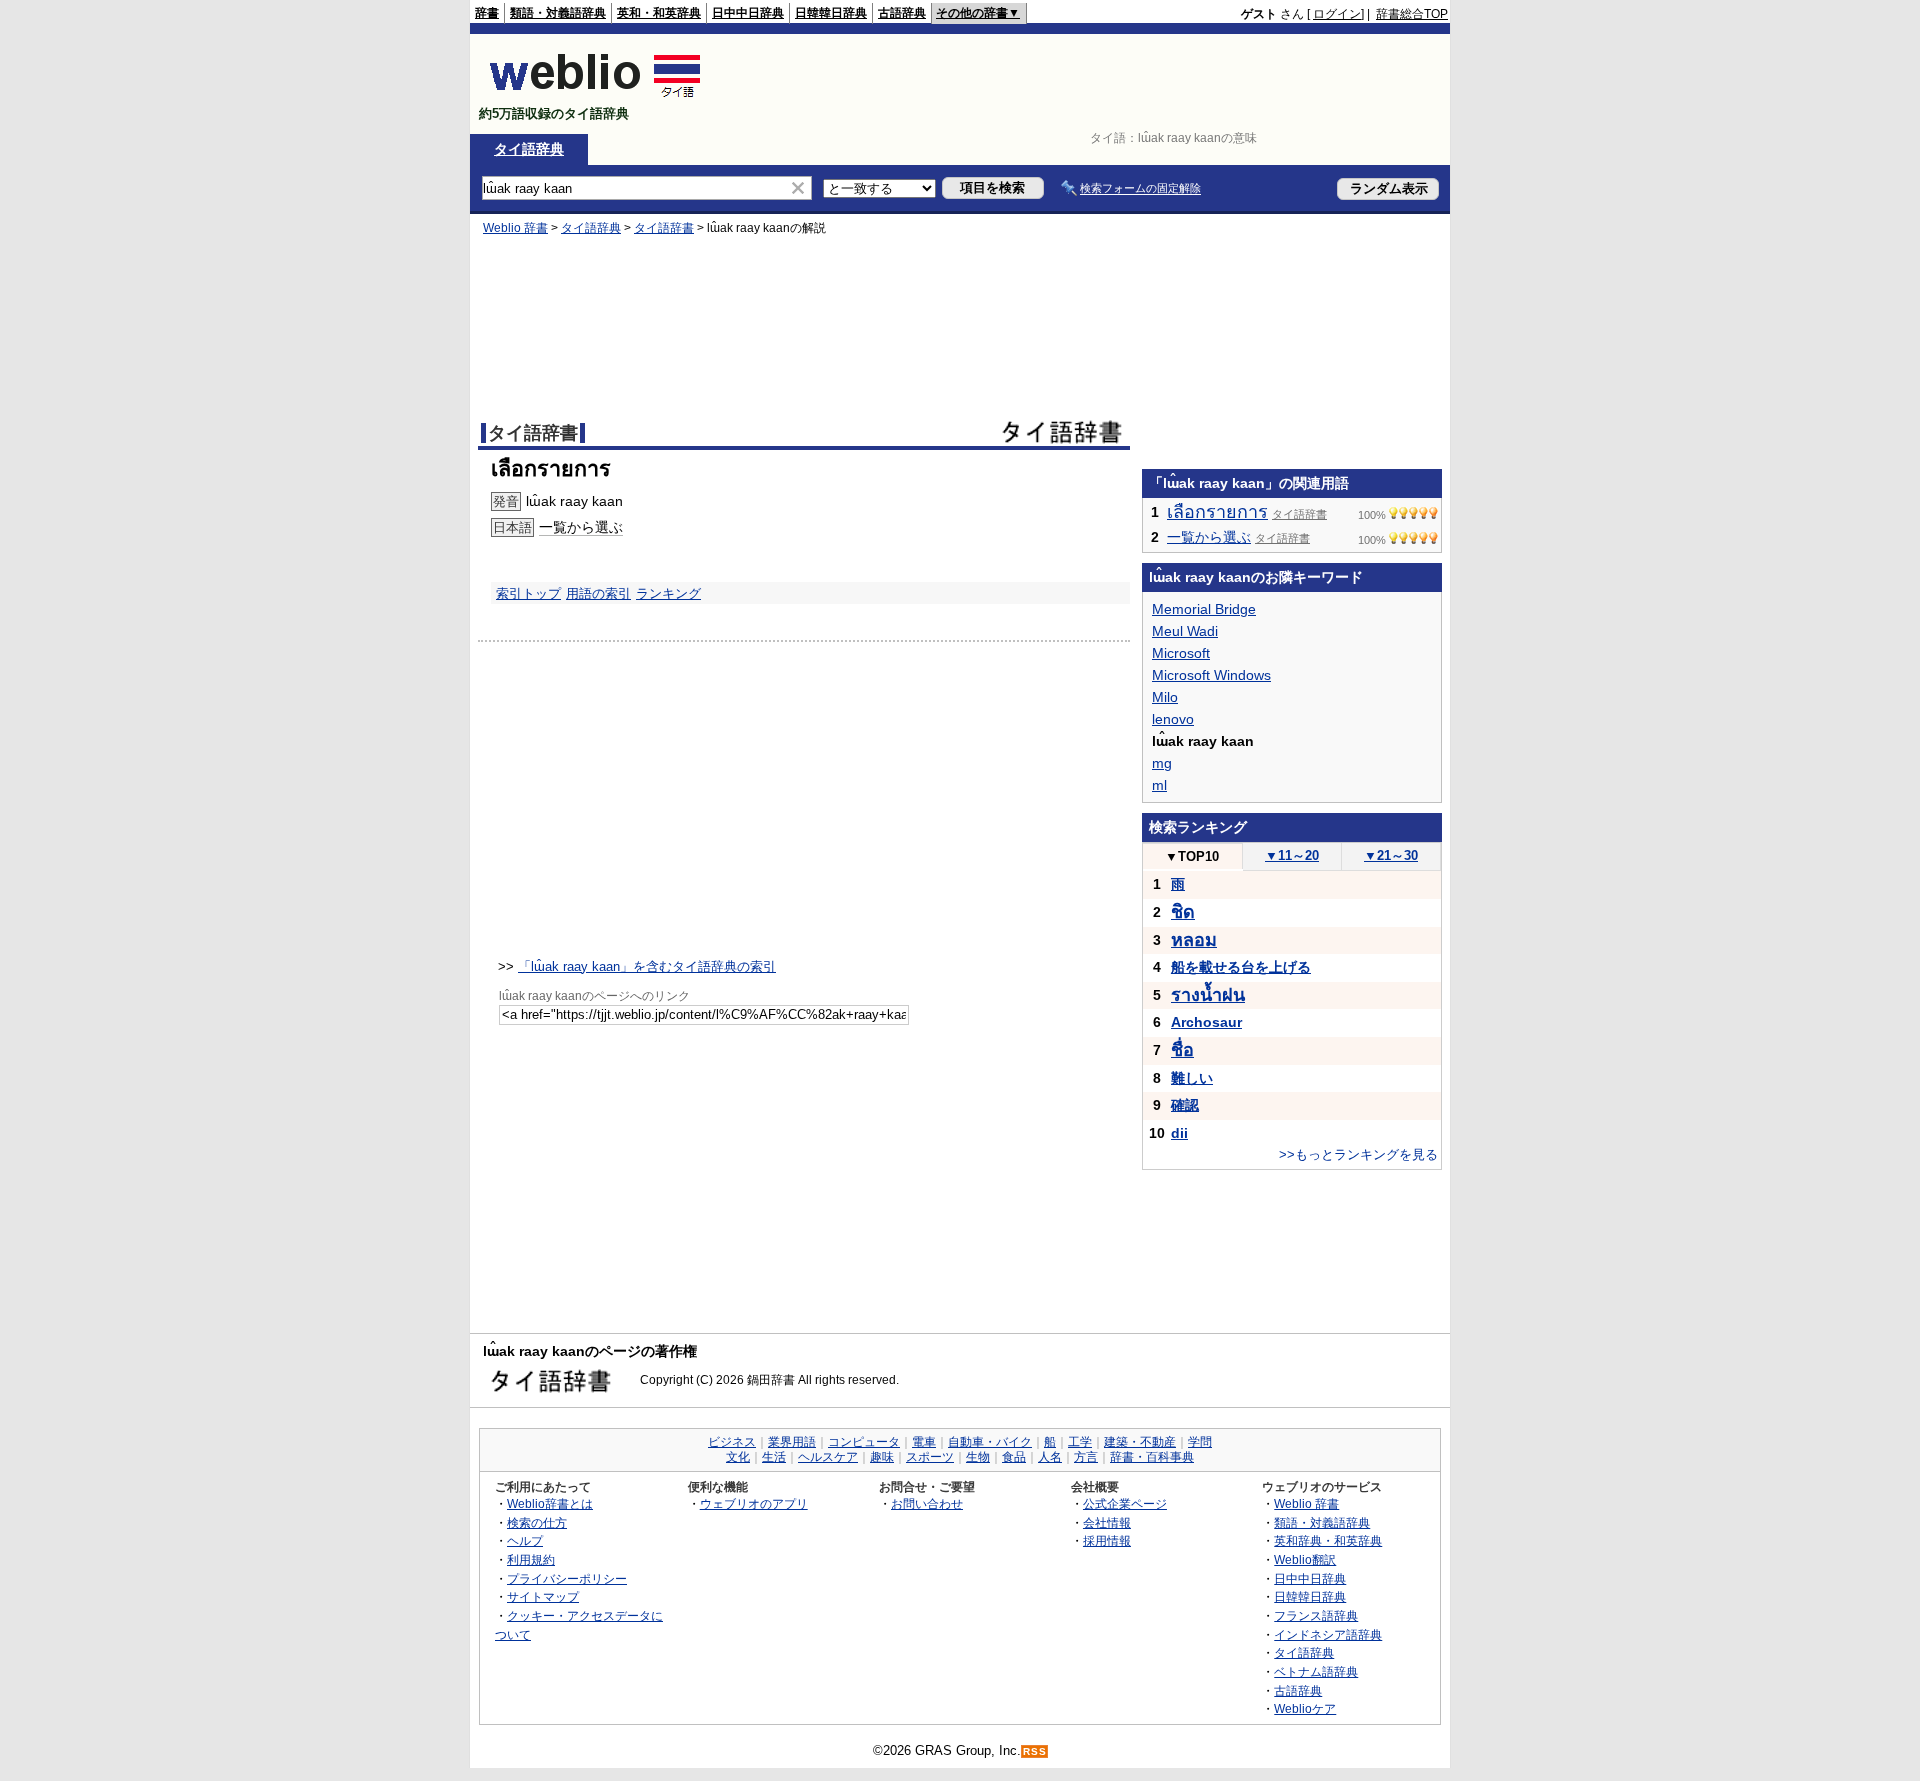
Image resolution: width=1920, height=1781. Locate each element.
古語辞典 (902, 13)
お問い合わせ (927, 1503)
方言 (1086, 1457)
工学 (1080, 1442)
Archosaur (1206, 1022)
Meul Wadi (1185, 631)
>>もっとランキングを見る (1358, 1154)
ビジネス (732, 1442)
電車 (924, 1442)
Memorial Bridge (1204, 609)
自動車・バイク (990, 1442)
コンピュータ (864, 1442)
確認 (1185, 1105)
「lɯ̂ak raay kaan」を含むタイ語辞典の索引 (647, 966)
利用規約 (531, 1559)
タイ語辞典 (529, 149)
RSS (1035, 1751)
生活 (774, 1457)
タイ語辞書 (664, 228)
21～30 (1391, 855)
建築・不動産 (1140, 1442)
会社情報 (1107, 1522)
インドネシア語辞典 (1328, 1634)
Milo (1165, 697)
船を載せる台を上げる (1241, 967)
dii (1179, 1133)
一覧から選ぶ (581, 527)
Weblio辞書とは (550, 1503)
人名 (1050, 1457)
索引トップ (528, 593)
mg (1162, 763)
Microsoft (1181, 653)
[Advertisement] (1084, 84)
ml (1159, 785)
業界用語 (792, 1442)
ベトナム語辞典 (1316, 1671)
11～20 (1292, 855)
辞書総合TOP (1412, 14)
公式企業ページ (1125, 1503)
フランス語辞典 (1316, 1615)
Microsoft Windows (1211, 675)
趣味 (882, 1457)
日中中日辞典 (748, 13)
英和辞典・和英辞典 (1328, 1540)
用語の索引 (598, 593)
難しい (1192, 1078)
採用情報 (1107, 1540)
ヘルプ (525, 1540)
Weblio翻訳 (1305, 1559)
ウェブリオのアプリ (754, 1503)
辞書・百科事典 (1152, 1457)
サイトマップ (543, 1596)
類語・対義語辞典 (558, 13)
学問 (1200, 1442)
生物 (978, 1457)
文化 (738, 1457)
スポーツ (930, 1457)
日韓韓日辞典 (831, 13)
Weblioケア (1305, 1708)
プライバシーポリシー (567, 1578)
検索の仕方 (537, 1522)
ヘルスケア (828, 1457)
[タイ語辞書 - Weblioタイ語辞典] (595, 96)
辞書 (487, 13)
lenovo (1173, 719)
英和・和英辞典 (659, 13)
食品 (1014, 1457)
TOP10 (1192, 856)
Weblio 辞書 (515, 228)
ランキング (668, 593)
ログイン (1337, 14)
